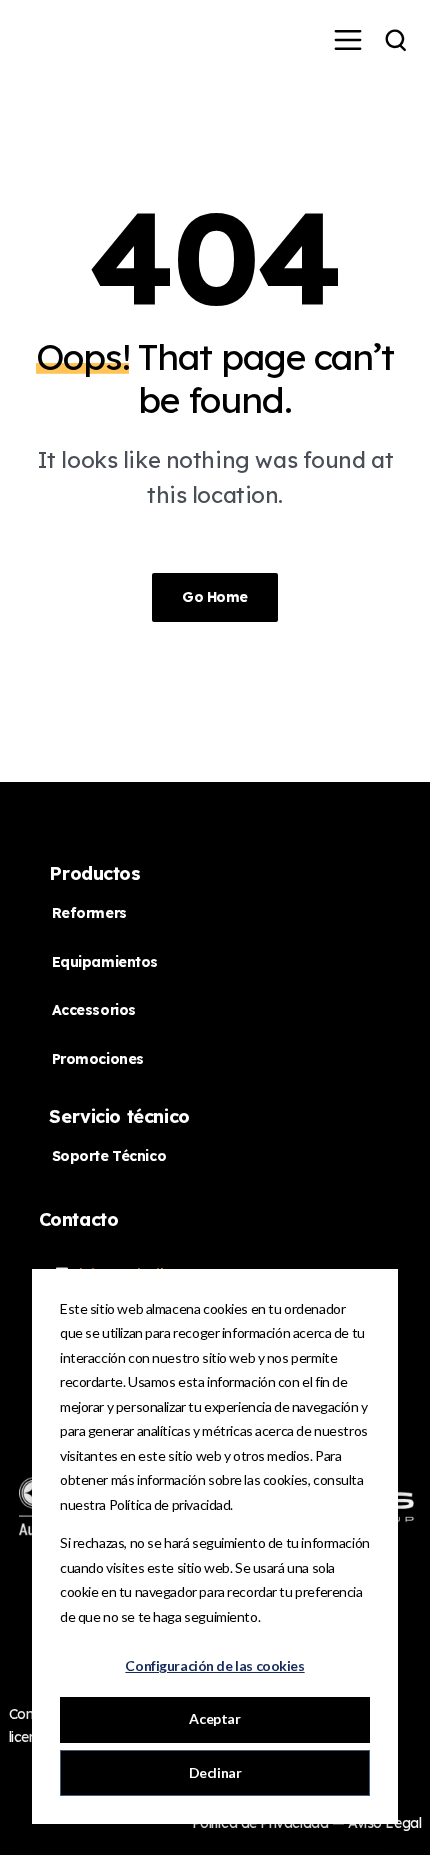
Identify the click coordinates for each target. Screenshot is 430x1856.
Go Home (215, 597)
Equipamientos (105, 962)
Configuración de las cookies (214, 1665)
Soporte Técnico (109, 1156)
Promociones (98, 1059)
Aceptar (214, 1718)
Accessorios (94, 1010)
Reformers (89, 913)
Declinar (215, 1772)
